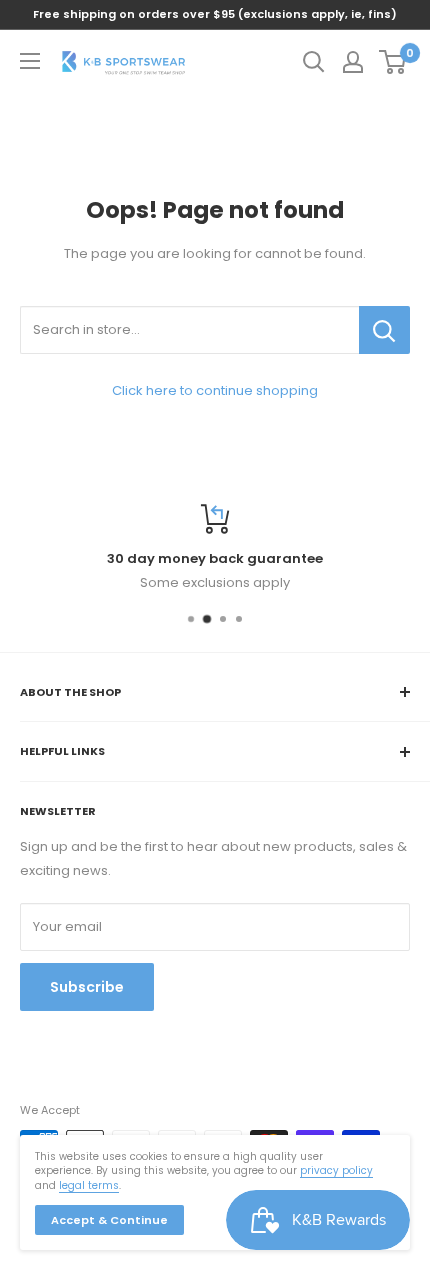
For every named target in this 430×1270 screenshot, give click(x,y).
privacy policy (336, 1170)
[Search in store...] (384, 330)
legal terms (89, 1185)
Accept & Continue (109, 1220)
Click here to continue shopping (215, 390)
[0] (393, 62)
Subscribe (87, 987)
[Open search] (314, 62)
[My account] (353, 62)
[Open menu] (30, 61)
